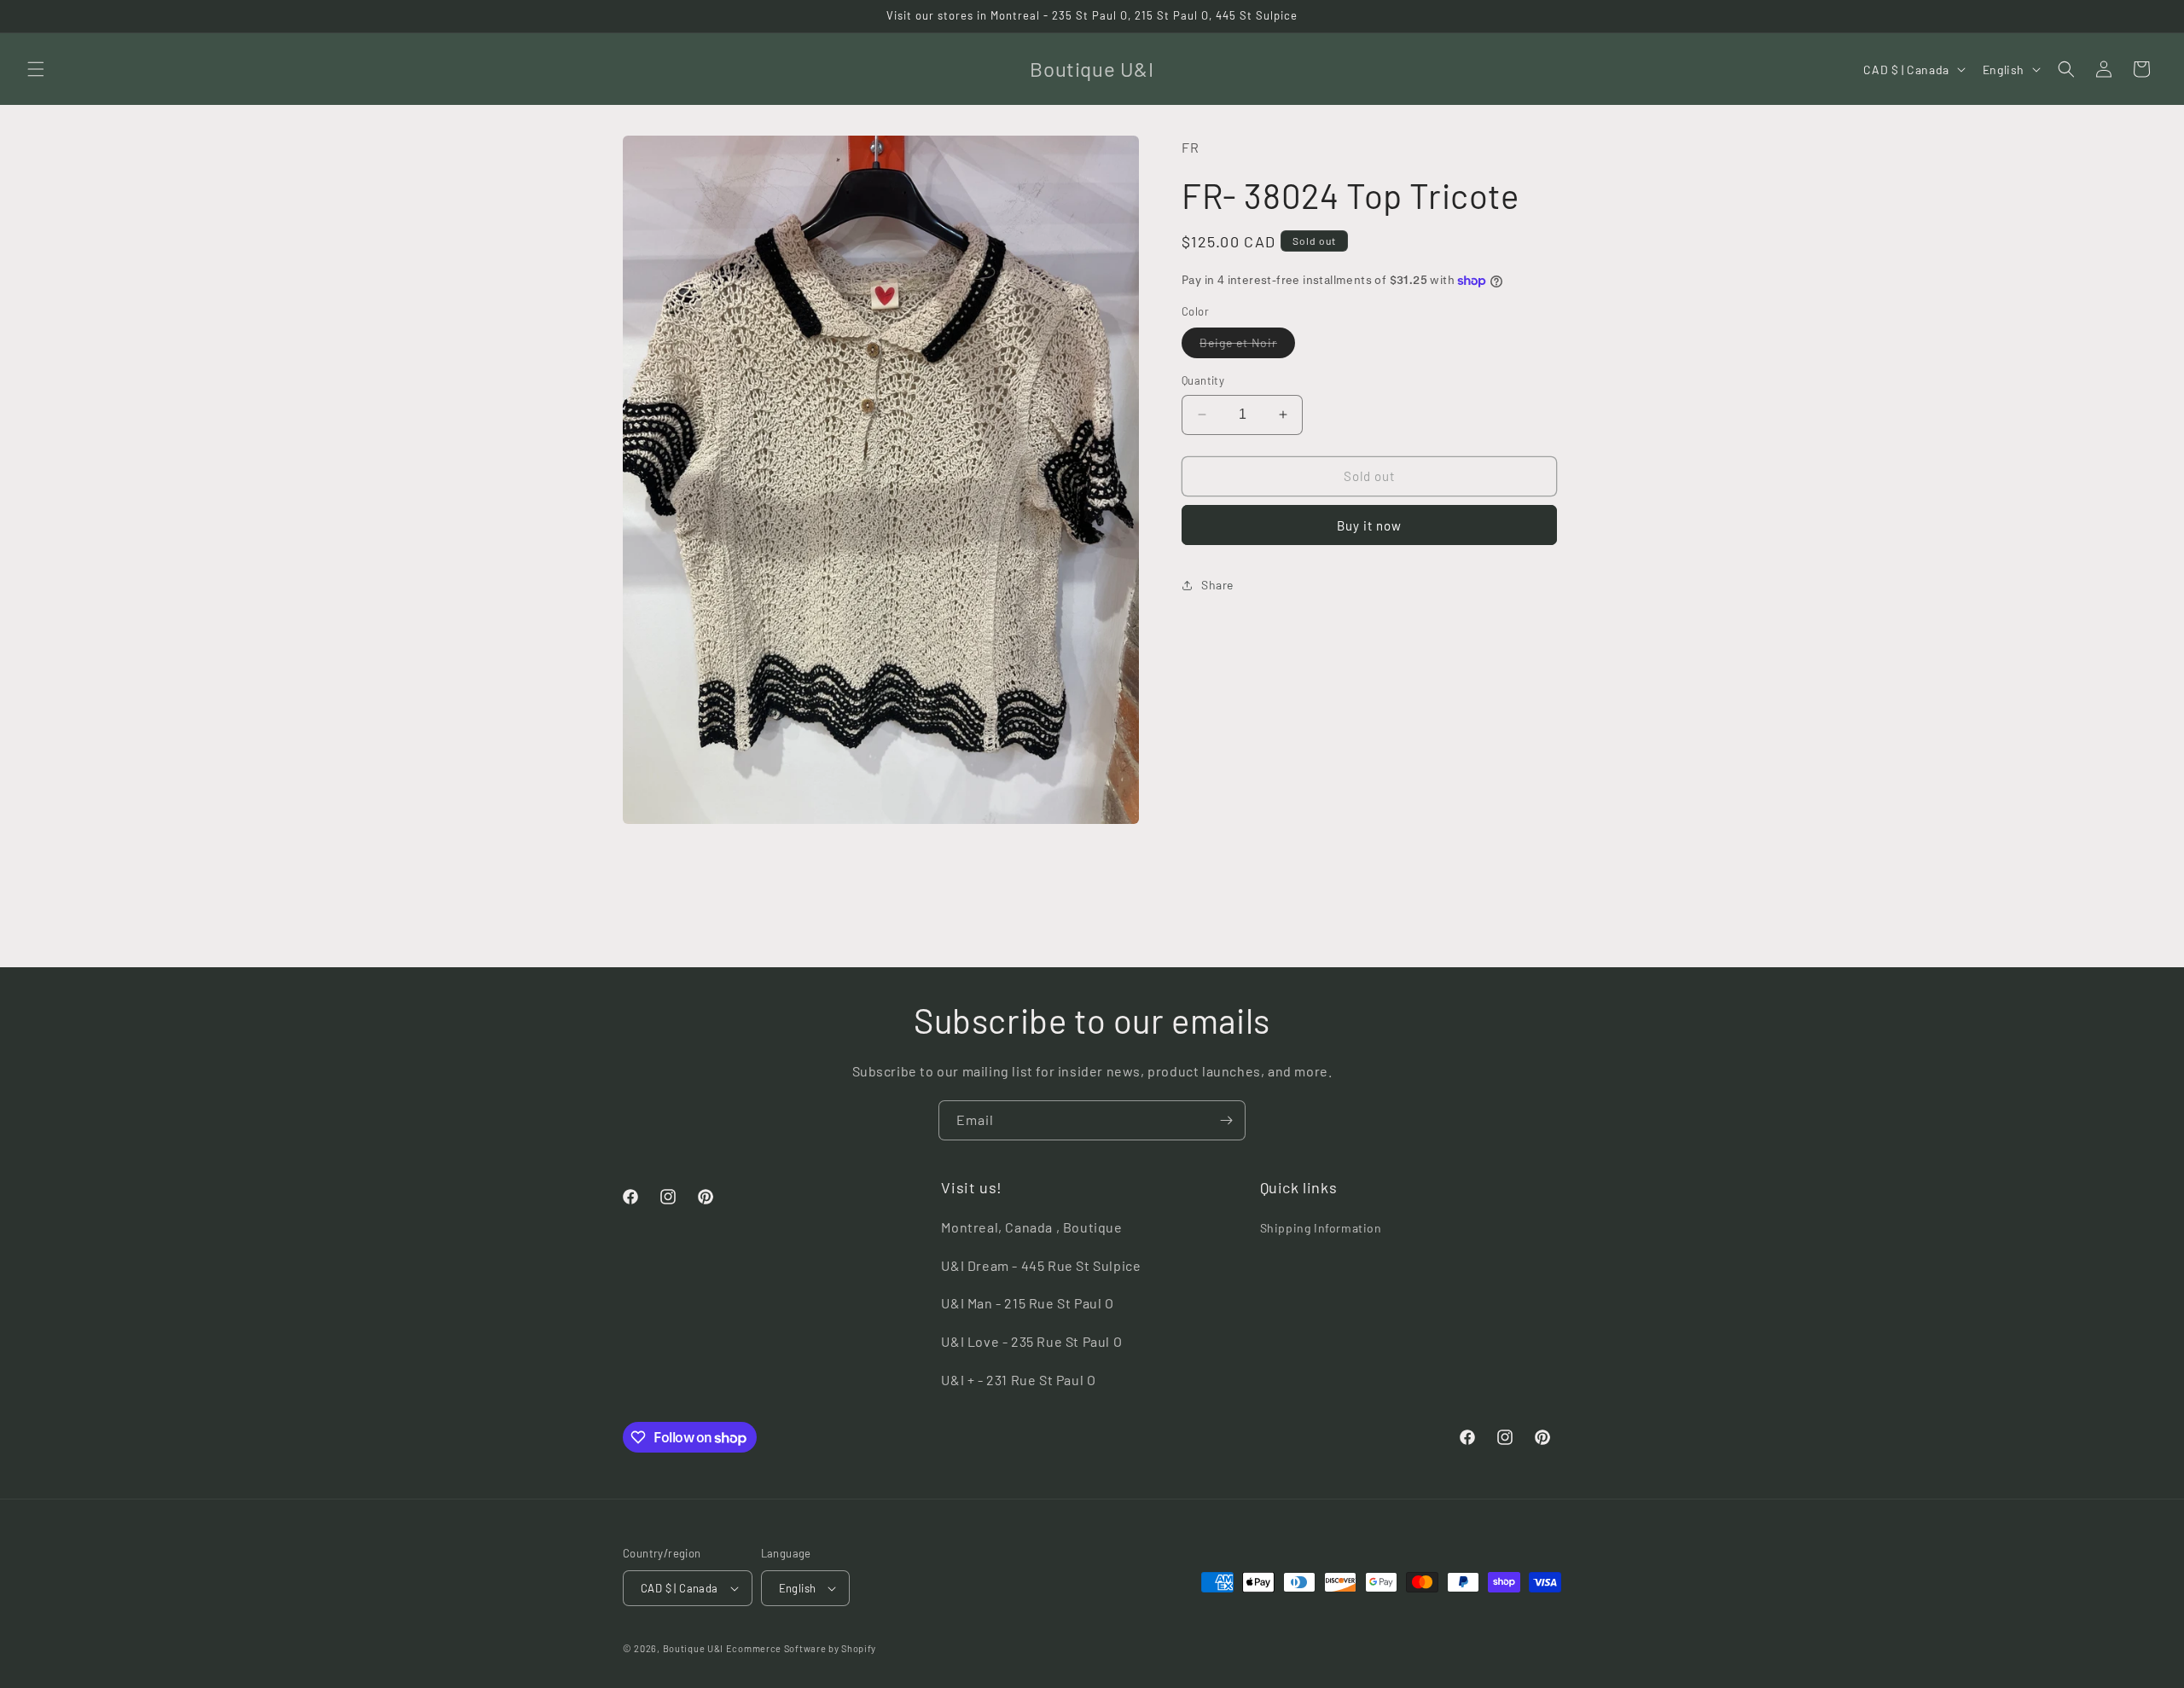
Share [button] (1217, 585)
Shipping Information (1321, 1228)
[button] (36, 69)
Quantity (1203, 380)
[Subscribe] (1226, 1120)
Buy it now (1369, 525)
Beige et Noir (1247, 346)
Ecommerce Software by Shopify (801, 1648)
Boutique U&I (693, 1648)
